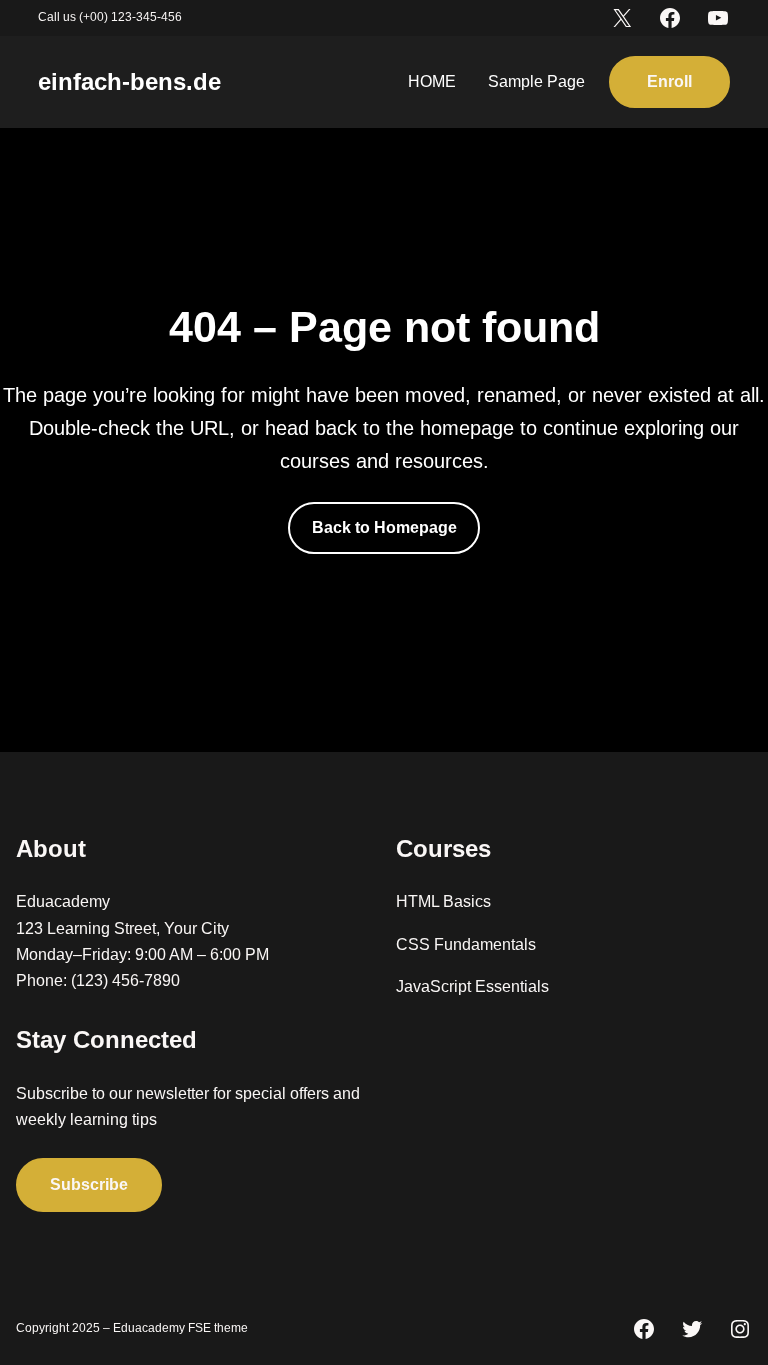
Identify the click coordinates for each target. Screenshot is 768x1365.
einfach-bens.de (129, 81)
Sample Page (536, 81)
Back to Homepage (384, 527)
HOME (432, 81)
